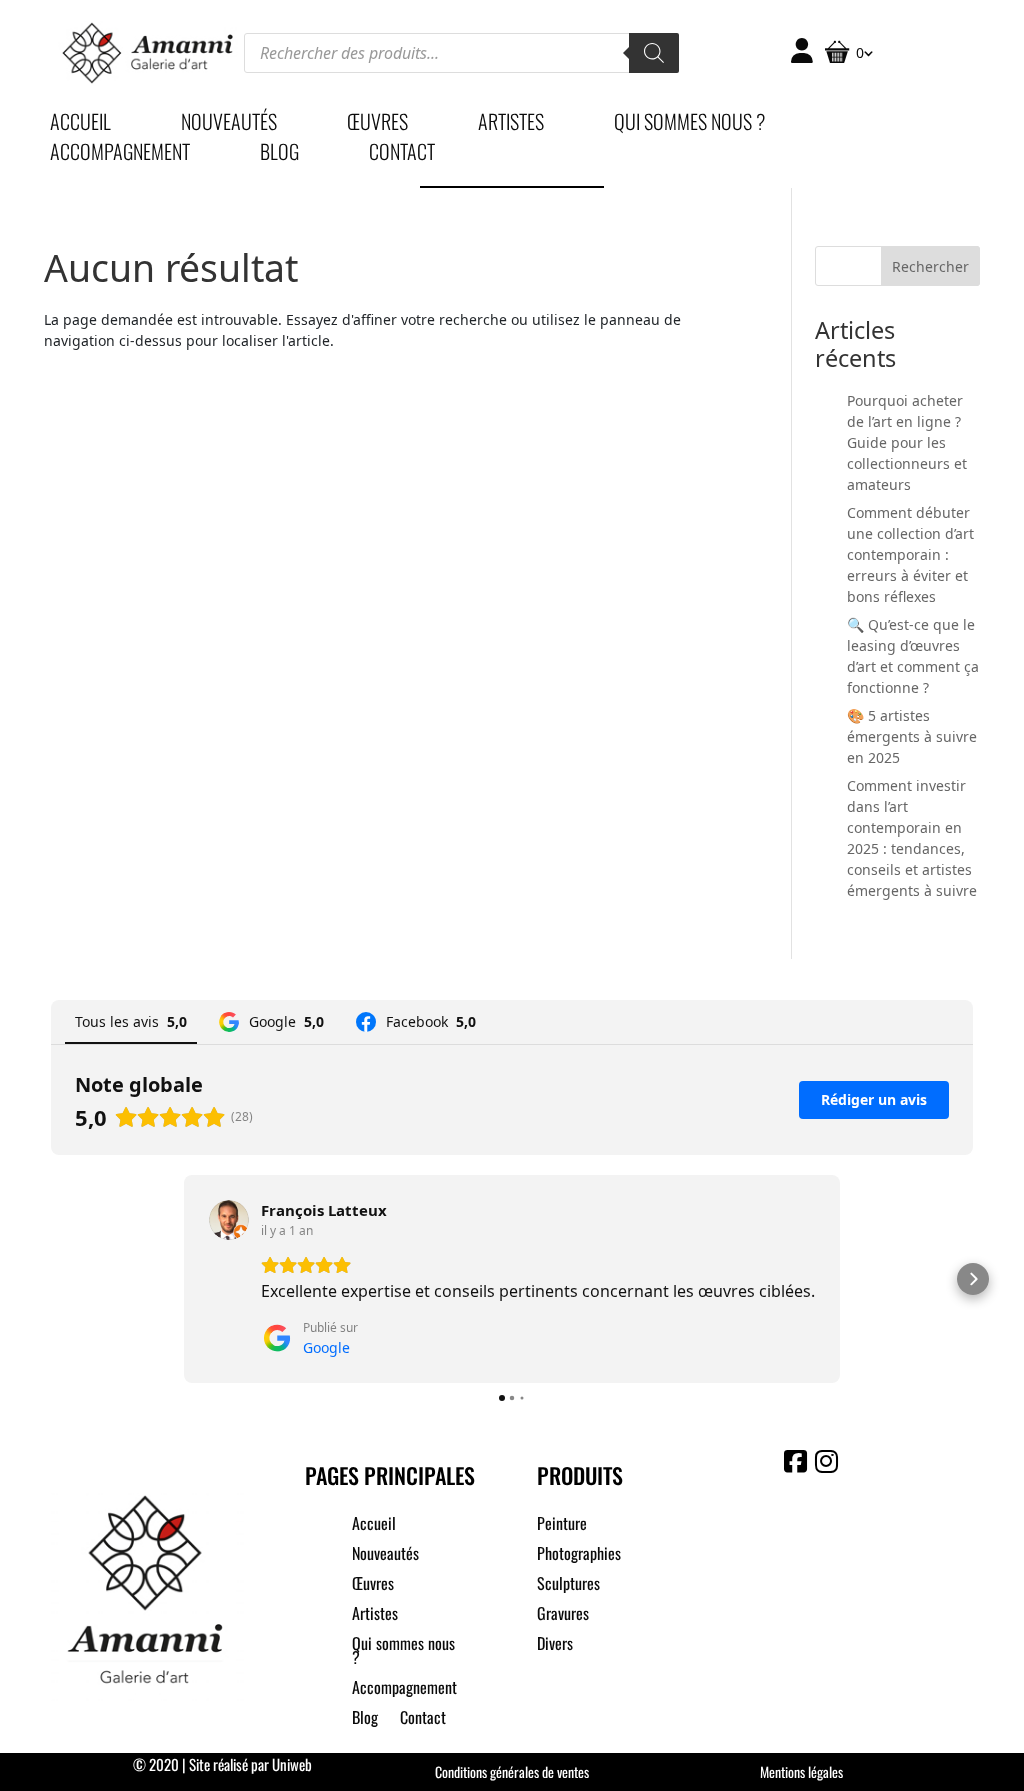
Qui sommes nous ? (689, 125)
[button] (51, 1279)
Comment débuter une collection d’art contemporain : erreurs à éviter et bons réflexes (910, 554)
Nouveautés (229, 125)
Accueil (80, 125)
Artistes (511, 125)
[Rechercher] (654, 53)
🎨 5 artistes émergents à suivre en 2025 (912, 736)
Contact (402, 155)
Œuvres (377, 125)
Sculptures (568, 1585)
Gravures (563, 1615)
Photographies (579, 1555)
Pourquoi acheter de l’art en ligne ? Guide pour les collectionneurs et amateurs (907, 442)
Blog (279, 155)
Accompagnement (120, 155)
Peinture (562, 1525)
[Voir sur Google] (229, 1220)
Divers (555, 1645)
